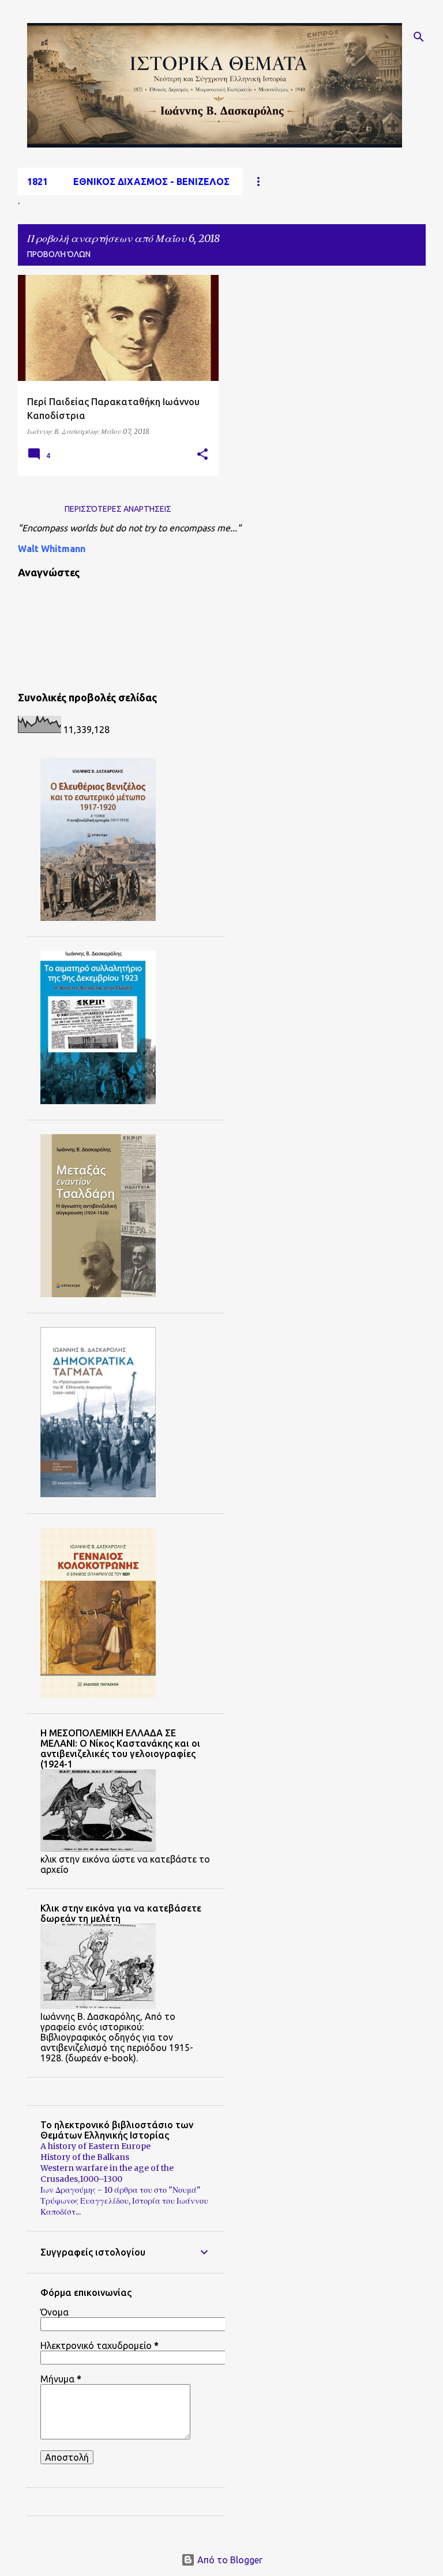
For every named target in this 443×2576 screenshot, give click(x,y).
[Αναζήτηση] (419, 37)
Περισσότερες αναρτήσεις (118, 509)
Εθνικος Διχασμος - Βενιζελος (151, 182)
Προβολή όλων (59, 254)
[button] (202, 455)
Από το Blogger (229, 2560)
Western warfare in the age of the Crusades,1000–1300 (107, 2173)
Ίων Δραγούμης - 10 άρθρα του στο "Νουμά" (121, 2190)
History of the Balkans (85, 2157)
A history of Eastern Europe (95, 2146)
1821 (37, 182)
